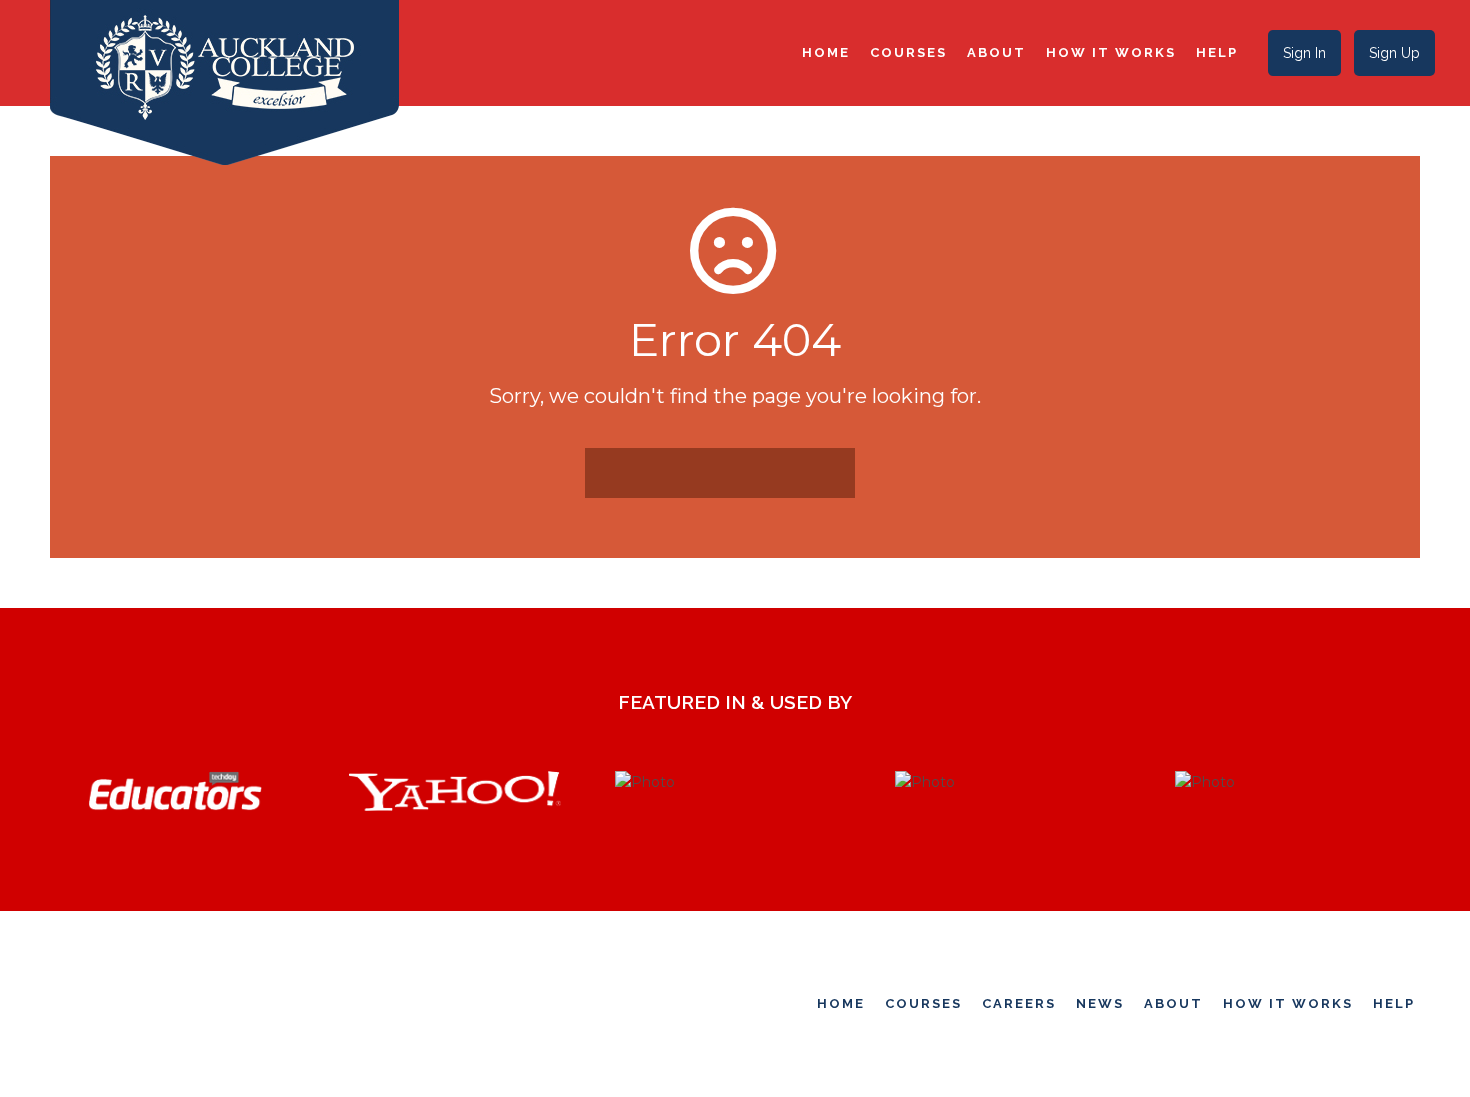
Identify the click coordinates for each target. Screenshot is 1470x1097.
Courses (908, 52)
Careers (1019, 1003)
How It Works (1111, 52)
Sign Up (1394, 53)
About (996, 52)
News (1100, 1003)
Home (826, 52)
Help (1217, 52)
